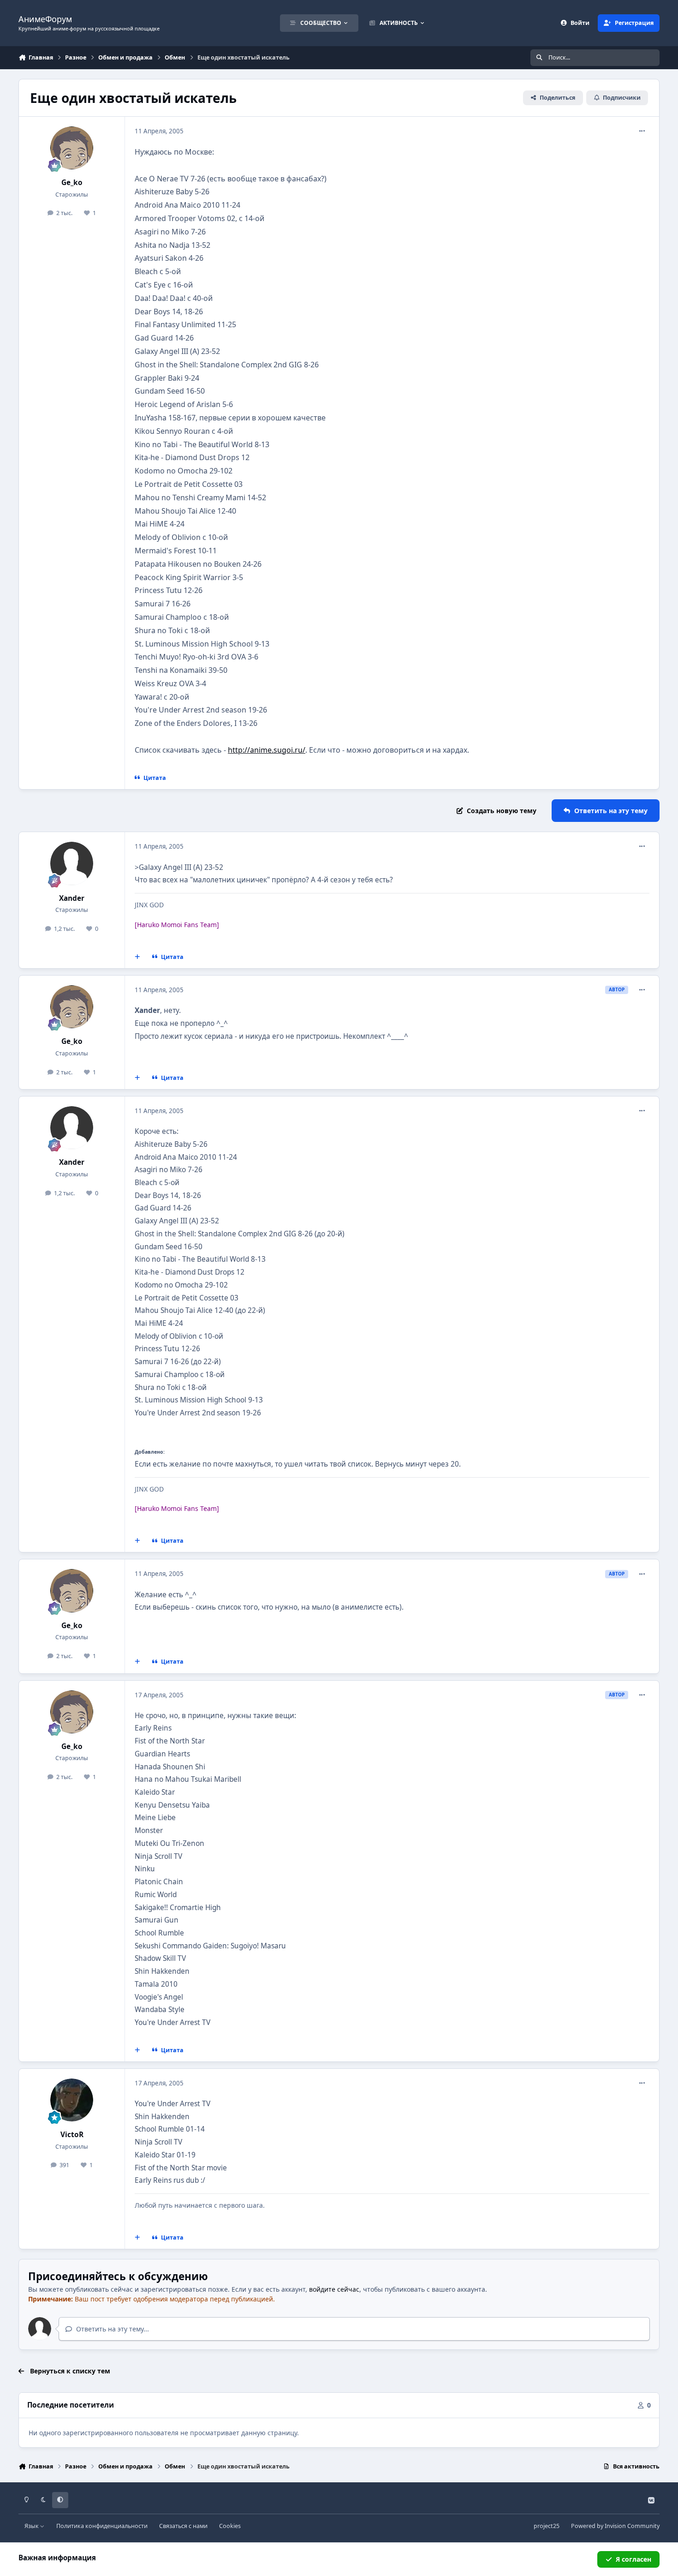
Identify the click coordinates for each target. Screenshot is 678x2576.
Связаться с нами (183, 2526)
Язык (32, 2526)
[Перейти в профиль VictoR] (72, 2100)
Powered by (615, 2526)
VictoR (72, 2135)
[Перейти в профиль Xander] (72, 863)
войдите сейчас (334, 2289)
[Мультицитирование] (137, 957)
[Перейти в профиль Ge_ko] (72, 148)
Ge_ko (72, 183)
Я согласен (633, 2559)
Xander (72, 898)
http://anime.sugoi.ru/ (267, 750)
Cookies (230, 2526)
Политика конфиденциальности (102, 2526)
